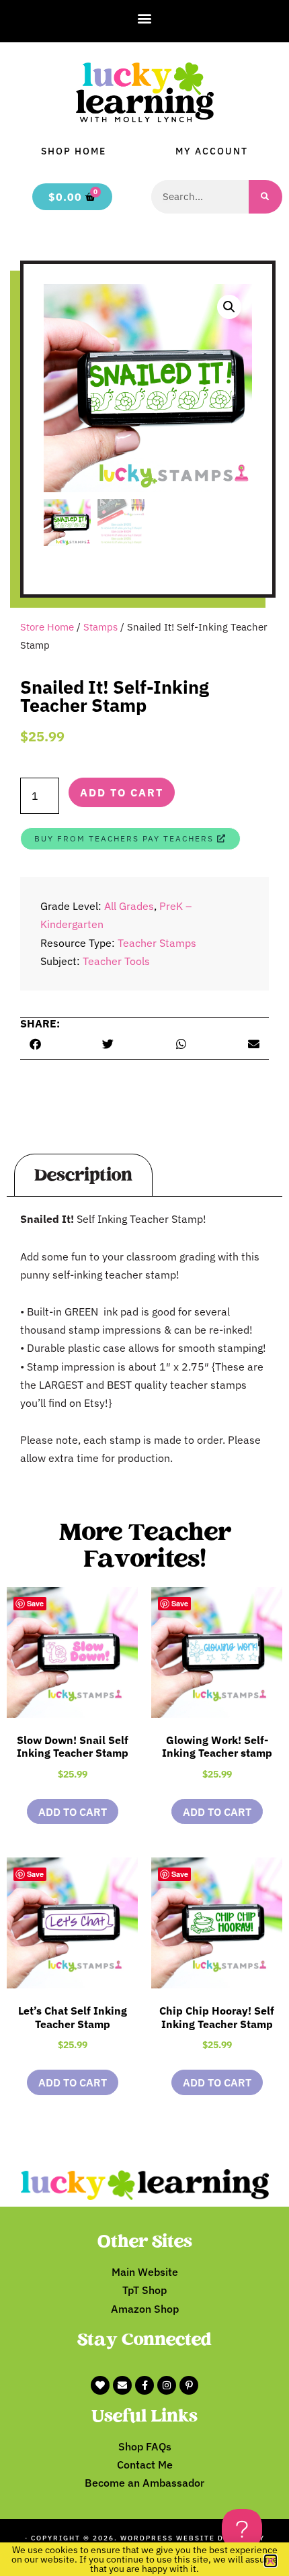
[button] (145, 18)
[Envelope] (122, 2385)
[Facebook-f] (144, 2385)
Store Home (47, 627)
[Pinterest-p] (189, 2385)
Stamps (100, 627)
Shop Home (74, 151)
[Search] (265, 197)
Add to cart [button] (73, 1812)
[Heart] (100, 2385)
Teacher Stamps (157, 943)
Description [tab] (83, 1175)
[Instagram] (167, 2385)
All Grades (129, 906)
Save (35, 1603)
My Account (212, 151)
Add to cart (122, 792)
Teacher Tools (116, 961)
